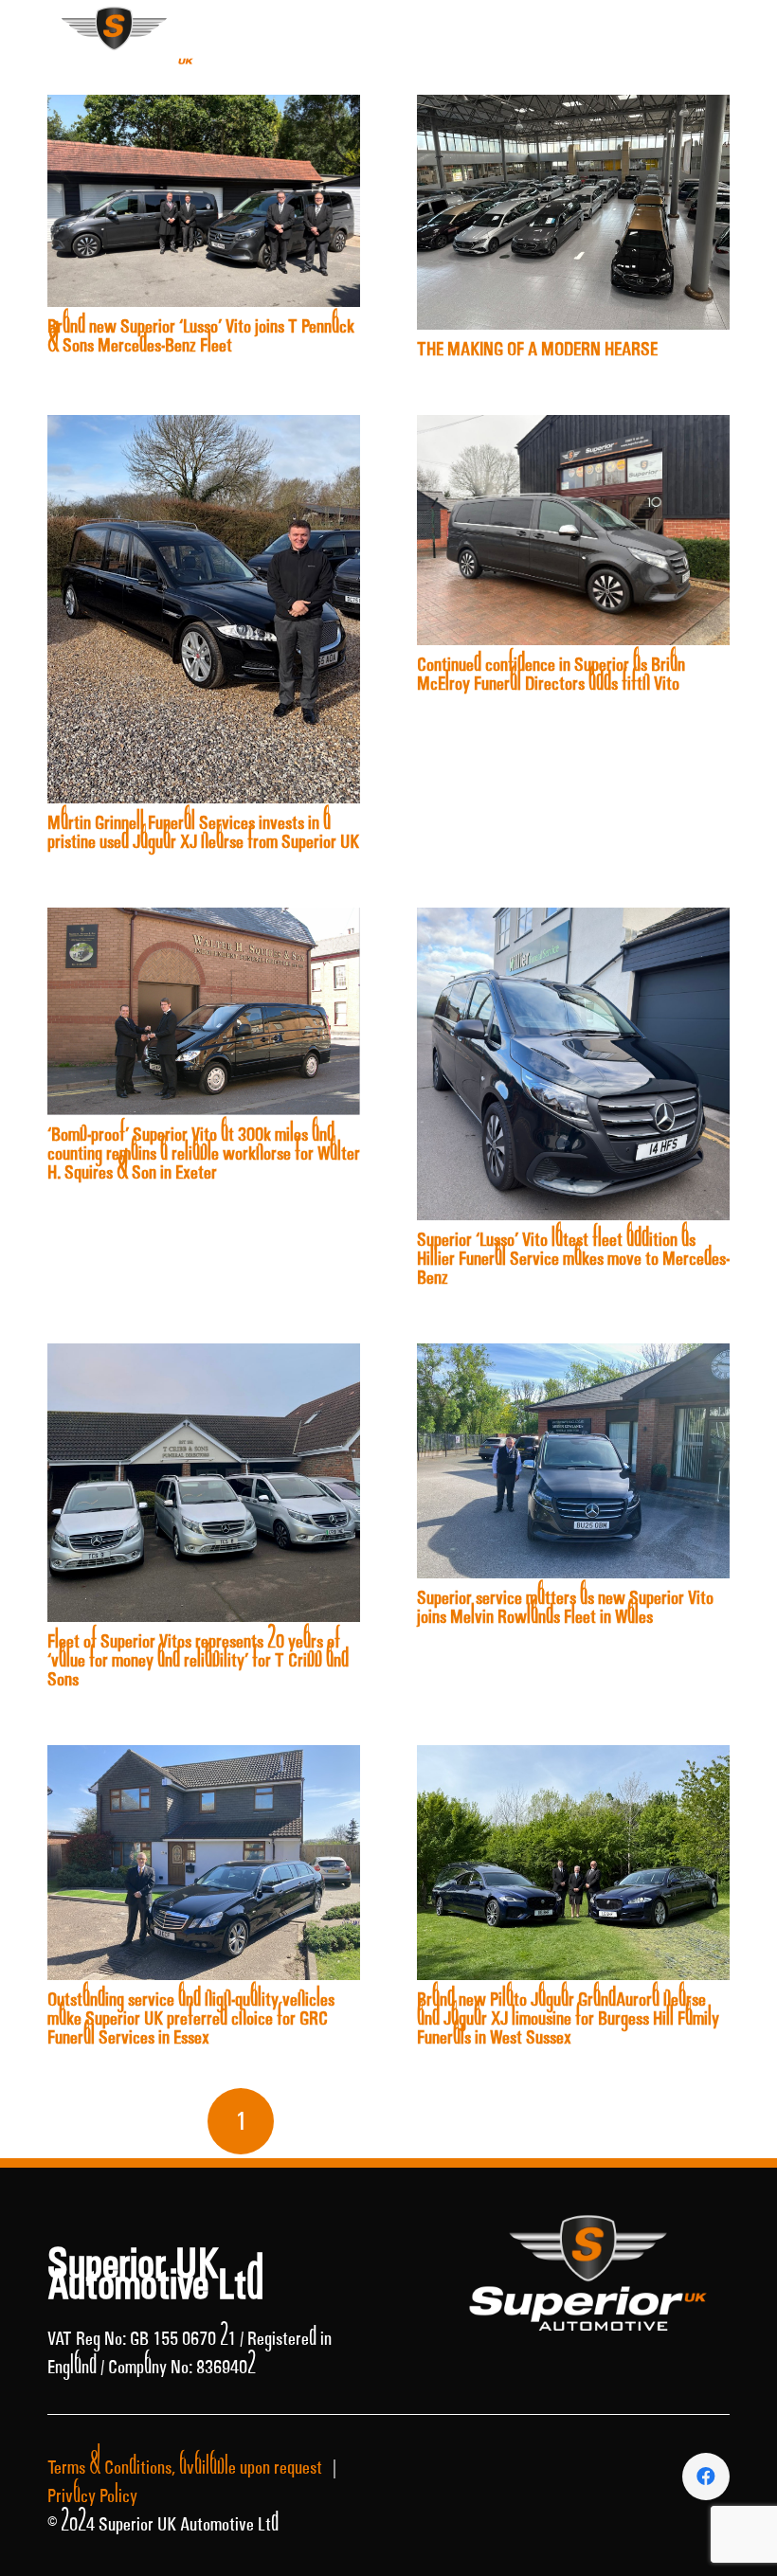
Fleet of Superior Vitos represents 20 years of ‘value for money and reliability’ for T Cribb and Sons (198, 1660)
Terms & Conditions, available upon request (185, 2467)
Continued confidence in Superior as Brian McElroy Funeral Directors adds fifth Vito (551, 674)
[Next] (536, 2121)
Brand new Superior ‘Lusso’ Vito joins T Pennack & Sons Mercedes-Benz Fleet (201, 335)
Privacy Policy (92, 2495)
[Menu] (749, 31)
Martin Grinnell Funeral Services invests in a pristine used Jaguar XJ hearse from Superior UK (203, 832)
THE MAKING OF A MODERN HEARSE (537, 349)
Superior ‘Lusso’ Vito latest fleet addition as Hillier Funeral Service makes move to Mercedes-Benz (573, 1258)
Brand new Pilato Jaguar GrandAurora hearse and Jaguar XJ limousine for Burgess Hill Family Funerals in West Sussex (568, 2018)
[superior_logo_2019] (114, 47)
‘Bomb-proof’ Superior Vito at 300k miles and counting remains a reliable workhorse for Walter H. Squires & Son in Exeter (204, 1153)
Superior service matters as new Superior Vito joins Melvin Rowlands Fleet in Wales (565, 1607)
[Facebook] (684, 29)
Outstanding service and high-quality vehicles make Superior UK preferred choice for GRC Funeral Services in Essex (191, 2018)
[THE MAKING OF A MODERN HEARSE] (573, 109)
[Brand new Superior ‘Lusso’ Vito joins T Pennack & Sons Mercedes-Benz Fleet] (204, 109)
